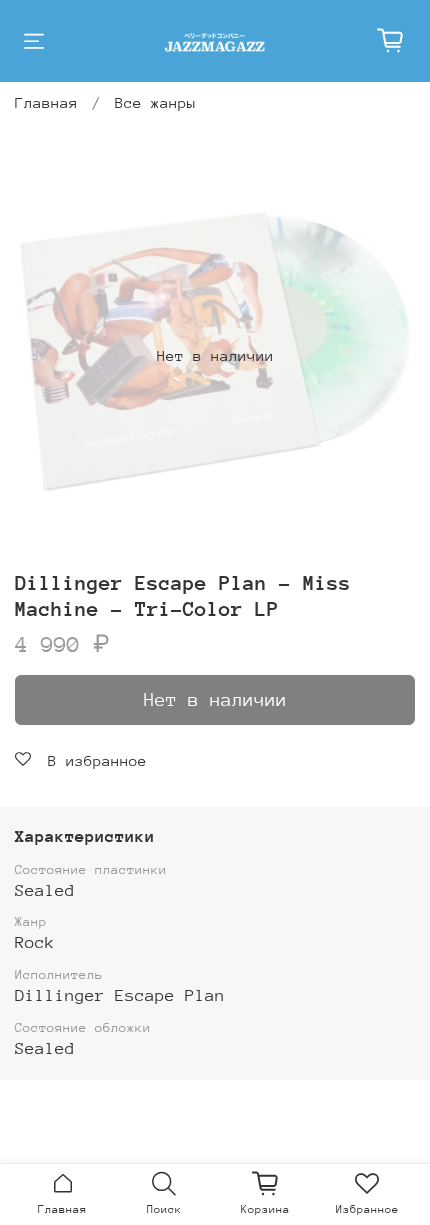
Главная (46, 102)
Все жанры (155, 102)
